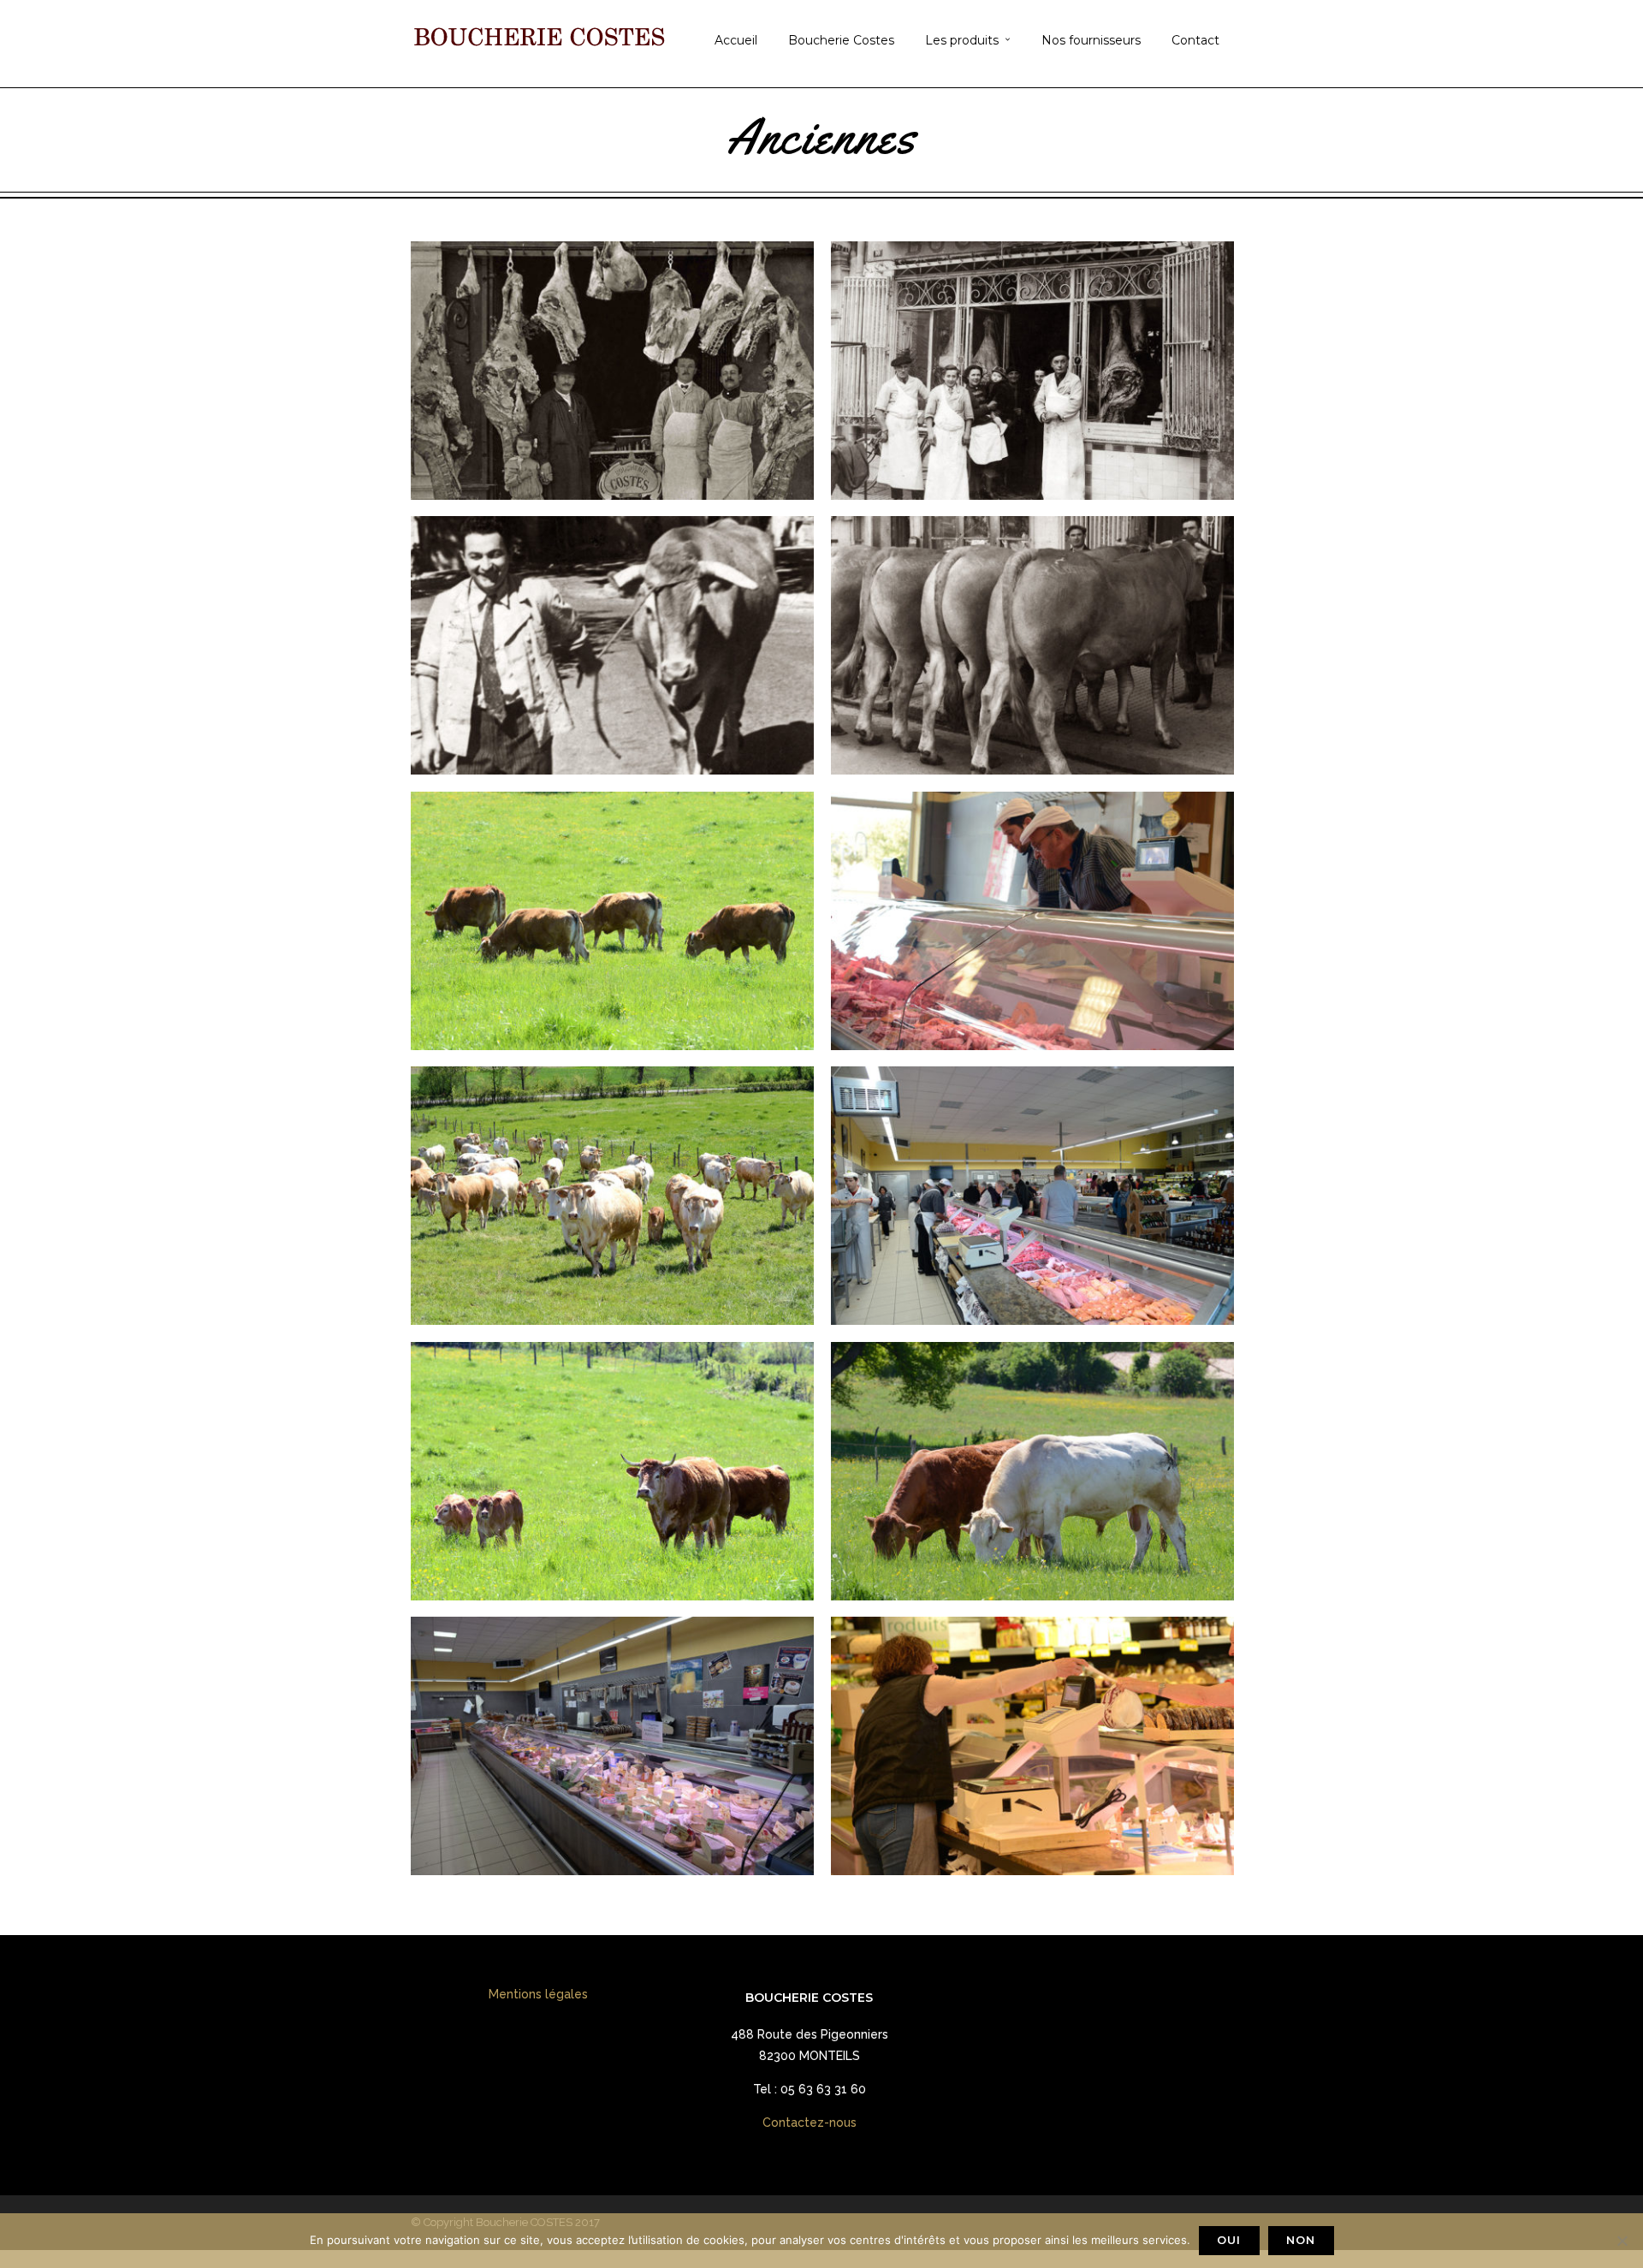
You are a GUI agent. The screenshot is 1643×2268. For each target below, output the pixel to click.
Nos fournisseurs (1091, 40)
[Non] (1622, 2241)
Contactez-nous (810, 2123)
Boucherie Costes (841, 40)
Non (1301, 2240)
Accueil (736, 40)
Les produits (962, 40)
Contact (1195, 40)
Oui (1229, 2240)
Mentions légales (538, 1994)
